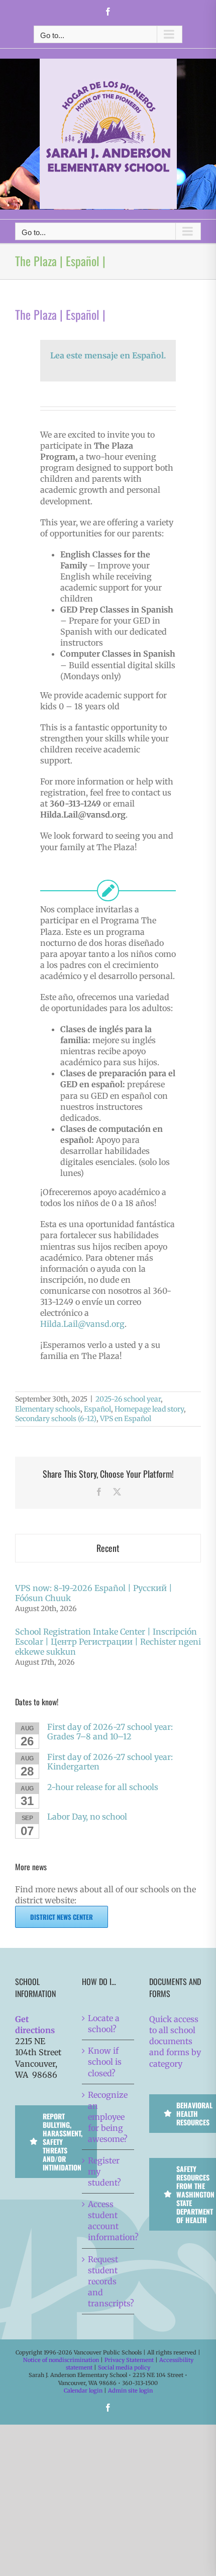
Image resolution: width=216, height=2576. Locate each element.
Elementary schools (48, 1409)
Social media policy (124, 2367)
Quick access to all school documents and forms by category (175, 2041)
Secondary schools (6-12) (56, 1419)
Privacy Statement (129, 2360)
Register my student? (104, 2171)
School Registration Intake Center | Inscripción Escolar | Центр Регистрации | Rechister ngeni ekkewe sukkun (108, 1642)
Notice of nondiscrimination (61, 2360)
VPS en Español (126, 1419)
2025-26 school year (128, 1399)
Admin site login (130, 2391)
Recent (108, 1548)
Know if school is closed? (105, 2062)
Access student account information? (108, 2221)
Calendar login (83, 2391)
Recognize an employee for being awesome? (108, 2117)
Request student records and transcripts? (108, 2281)
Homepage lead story (149, 1409)
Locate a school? (104, 2024)
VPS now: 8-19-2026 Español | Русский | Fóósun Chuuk (94, 1593)
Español (97, 1409)
